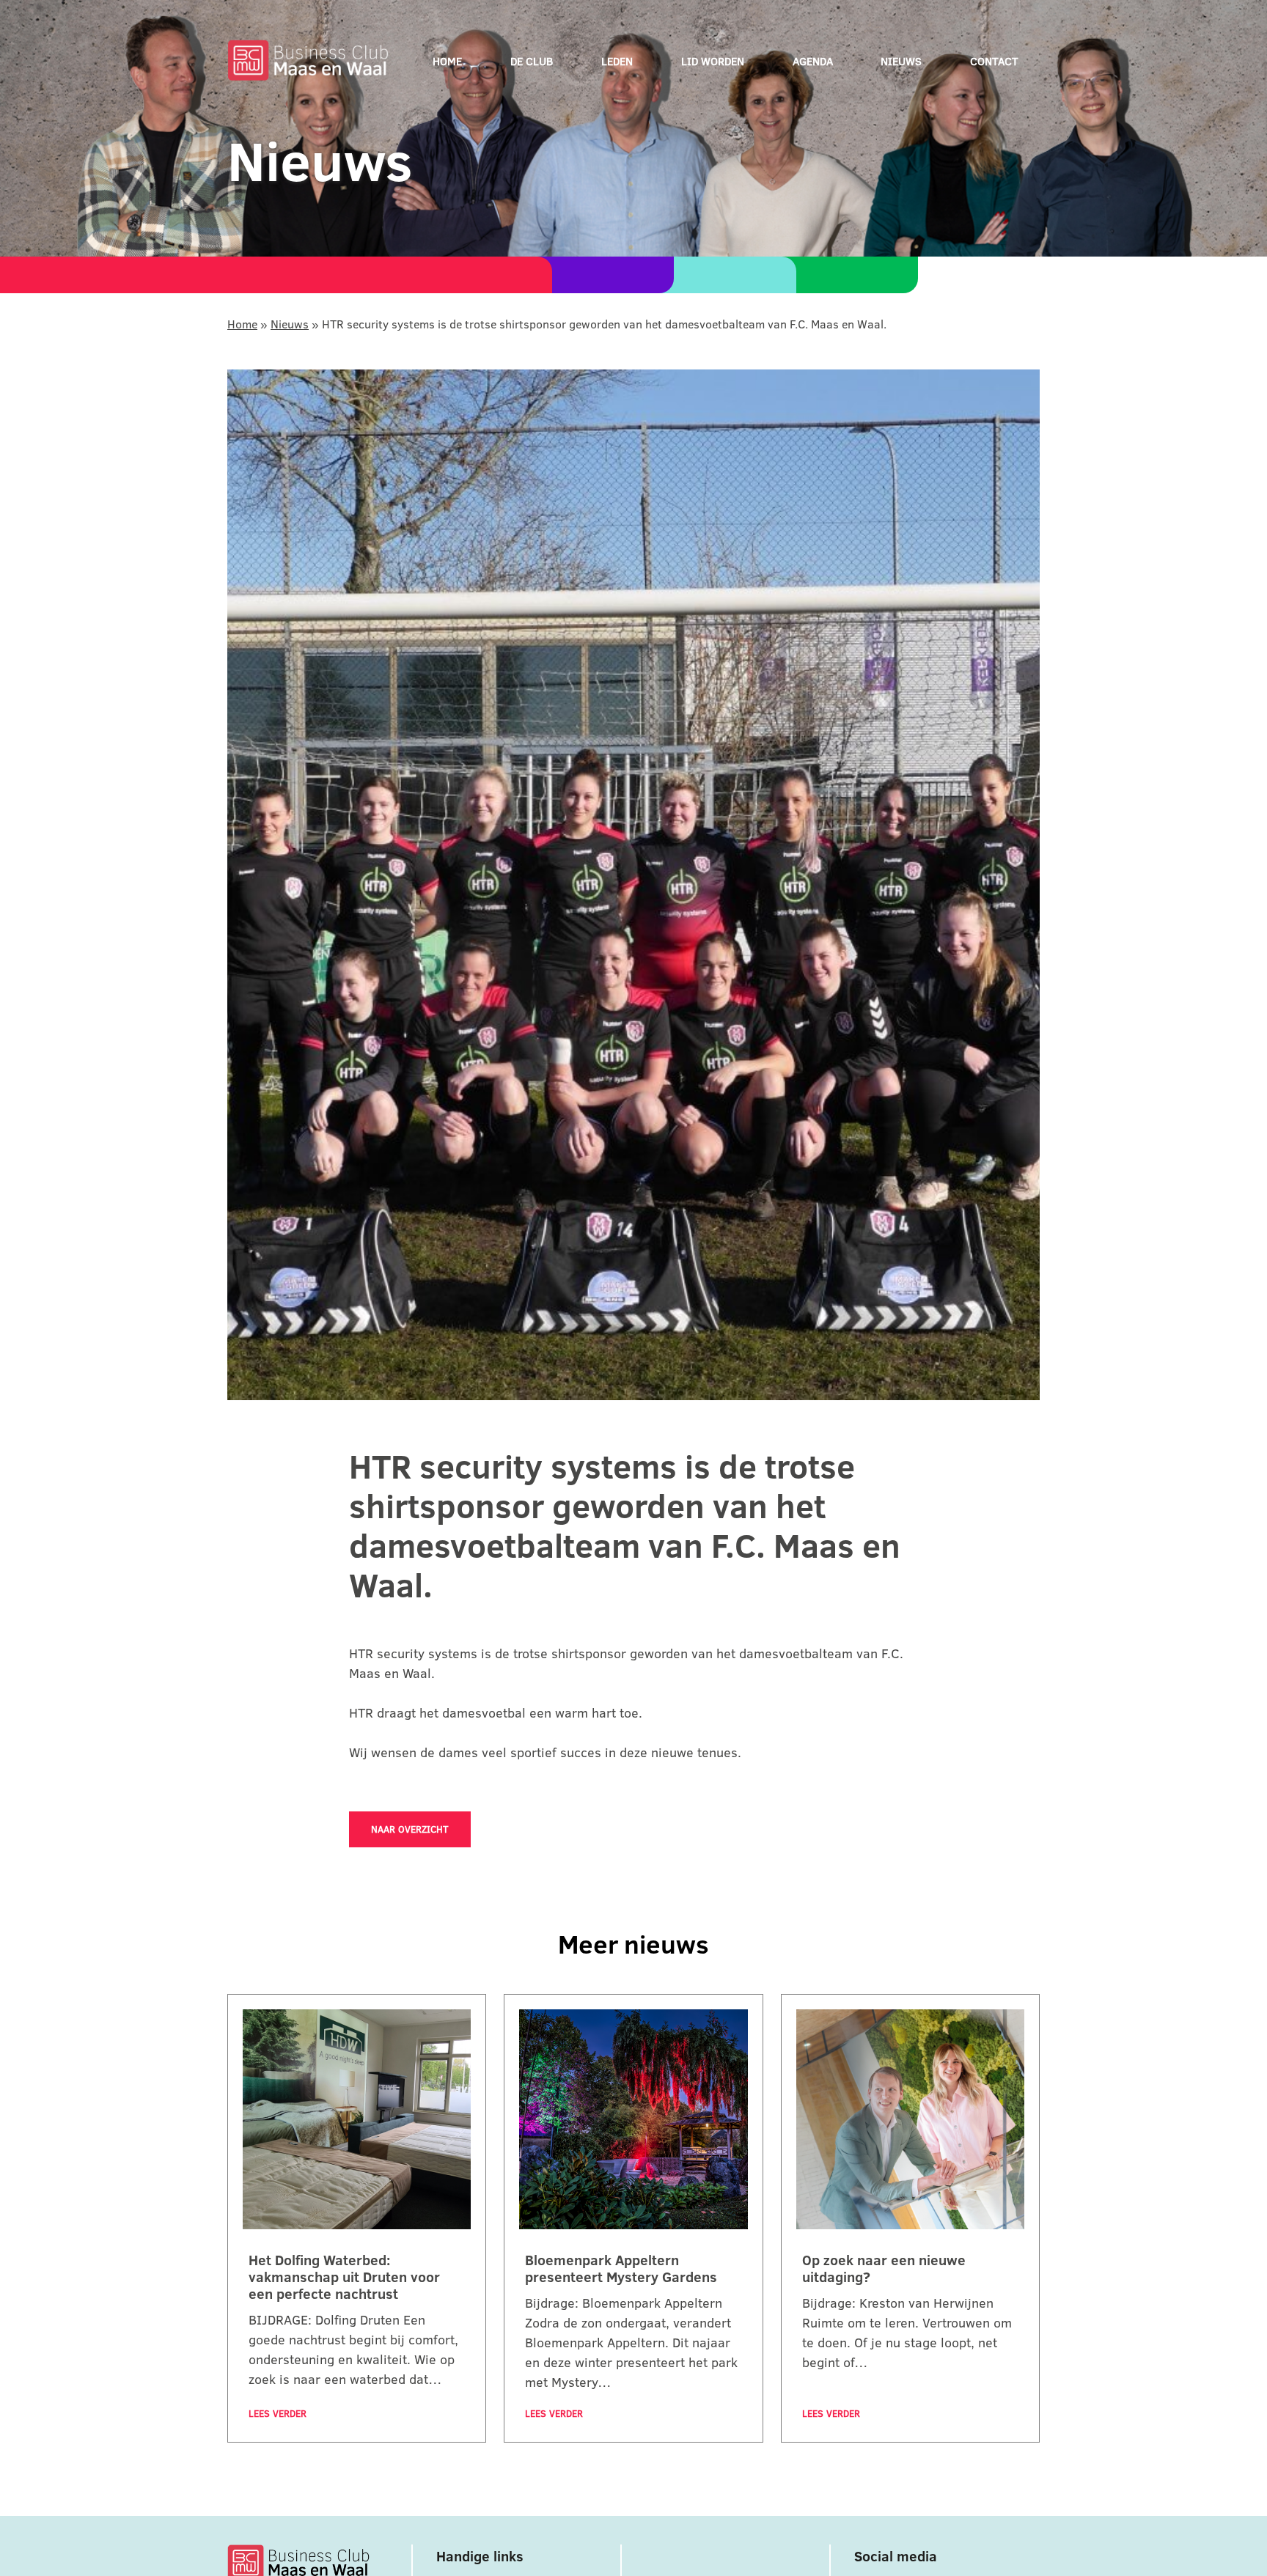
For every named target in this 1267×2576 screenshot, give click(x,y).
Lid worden (713, 61)
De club (532, 61)
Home (447, 61)
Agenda (813, 61)
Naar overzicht (410, 1829)
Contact (994, 61)
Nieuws (901, 61)
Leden (617, 61)
